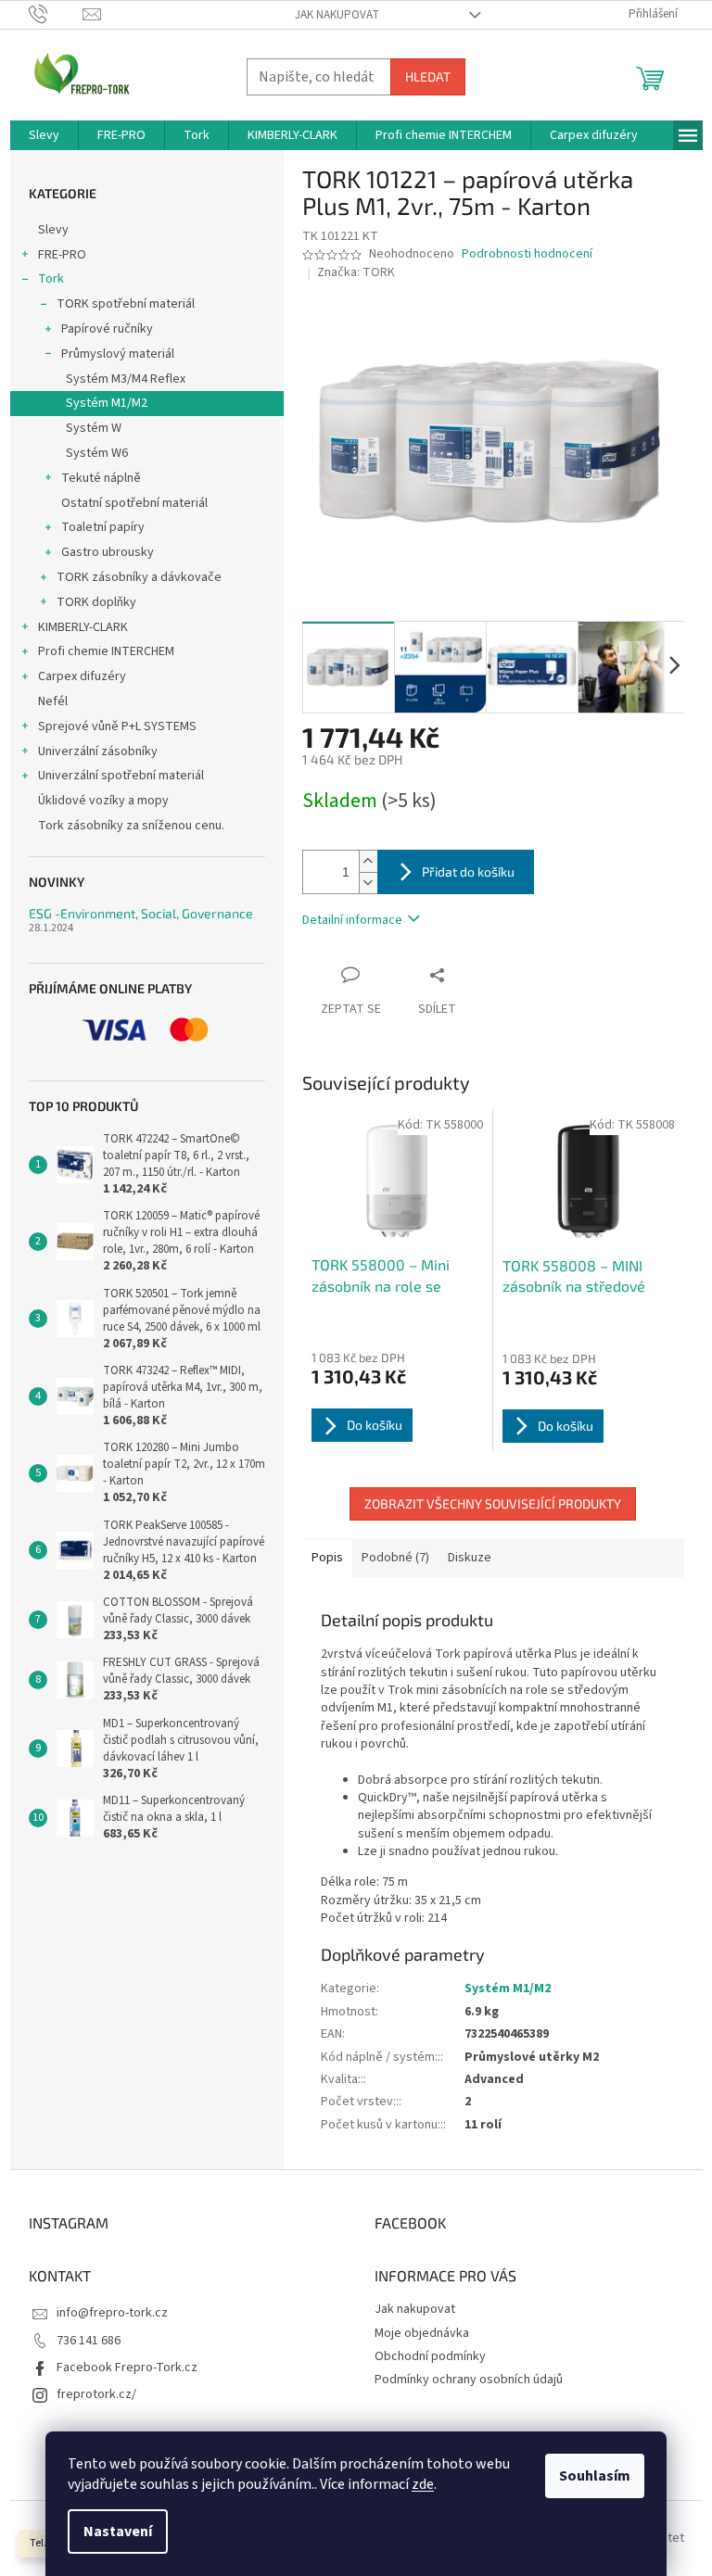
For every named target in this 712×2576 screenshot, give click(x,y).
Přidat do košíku (468, 871)
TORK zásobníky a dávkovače (139, 577)
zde (423, 2484)
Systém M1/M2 (107, 403)
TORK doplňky (96, 602)
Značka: (356, 272)
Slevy (53, 230)
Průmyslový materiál (118, 354)
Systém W (94, 428)
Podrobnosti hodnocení (527, 254)
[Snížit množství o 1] (368, 883)
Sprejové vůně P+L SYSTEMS (117, 726)
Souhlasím (595, 2476)
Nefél (53, 701)
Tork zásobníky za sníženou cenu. (131, 826)
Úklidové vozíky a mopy (103, 801)
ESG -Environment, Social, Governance (141, 913)
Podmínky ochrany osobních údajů (469, 2380)
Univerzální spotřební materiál (121, 776)
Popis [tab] (327, 1558)
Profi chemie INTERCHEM (106, 651)
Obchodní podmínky (430, 2356)
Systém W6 (97, 453)
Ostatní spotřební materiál (134, 503)
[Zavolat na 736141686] (56, 14)
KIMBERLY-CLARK (83, 627)
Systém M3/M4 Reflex (126, 379)
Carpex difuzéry (82, 676)
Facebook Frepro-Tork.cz (127, 2368)
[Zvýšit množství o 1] (368, 861)
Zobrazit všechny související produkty (493, 1503)
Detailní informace (352, 920)
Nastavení (118, 2532)
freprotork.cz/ (96, 2394)
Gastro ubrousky (108, 552)
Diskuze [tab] (470, 1558)
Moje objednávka (422, 2333)
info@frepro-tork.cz (112, 2313)
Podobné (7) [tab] (395, 1558)
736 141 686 (89, 2341)
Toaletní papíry (103, 527)
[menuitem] (44, 135)
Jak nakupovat (337, 15)
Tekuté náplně (101, 478)
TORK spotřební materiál (126, 304)
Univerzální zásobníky (98, 751)
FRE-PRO (62, 255)
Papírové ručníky (107, 329)
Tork (51, 279)
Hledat (428, 76)
